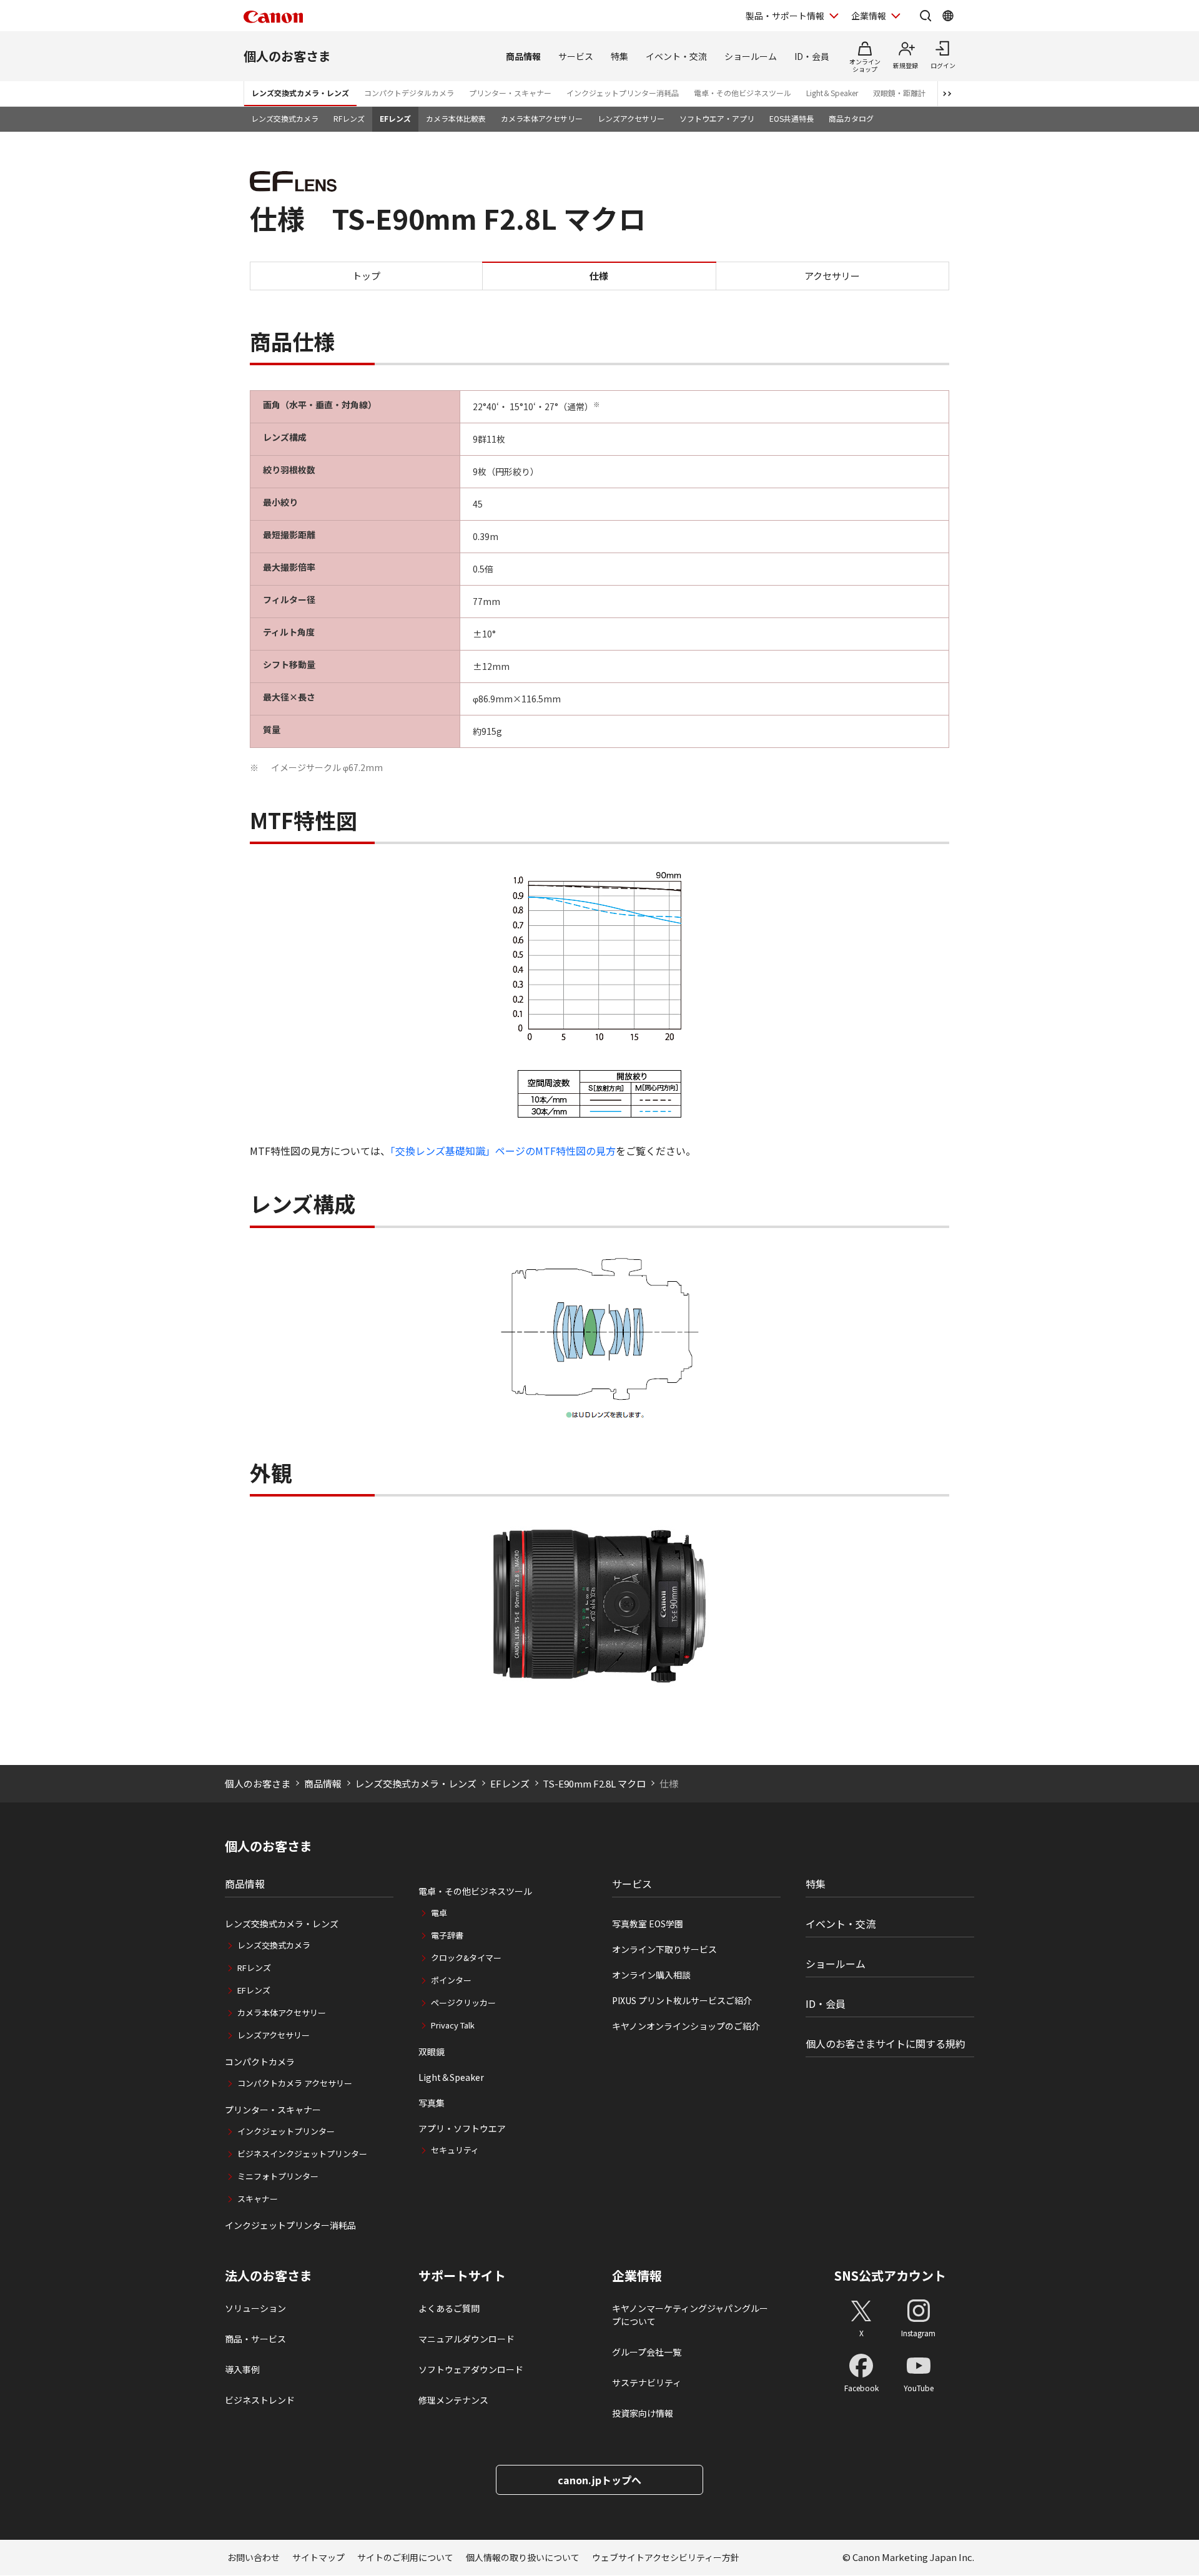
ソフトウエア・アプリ (717, 118)
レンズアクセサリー (631, 118)
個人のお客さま (287, 56)
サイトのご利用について (405, 2557)
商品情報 (523, 56)
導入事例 (242, 2369)
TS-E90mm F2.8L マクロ (594, 1783)
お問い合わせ (254, 2557)
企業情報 (869, 16)
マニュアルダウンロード (466, 2339)
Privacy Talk (453, 2025)
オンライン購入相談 (651, 1975)
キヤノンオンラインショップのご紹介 (686, 2026)
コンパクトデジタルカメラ (409, 93)
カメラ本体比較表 (456, 118)
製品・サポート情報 (785, 16)
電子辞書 (447, 1935)
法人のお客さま (269, 2276)
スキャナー (258, 2199)
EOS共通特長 (792, 118)
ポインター (451, 1980)
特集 (619, 56)
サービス (576, 56)
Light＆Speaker (832, 93)
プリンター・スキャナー (510, 93)
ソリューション (255, 2308)
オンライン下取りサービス (664, 1949)
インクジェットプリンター (286, 2131)
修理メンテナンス (453, 2400)
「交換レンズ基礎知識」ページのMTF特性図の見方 (503, 1151)
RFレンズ (349, 118)
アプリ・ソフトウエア (462, 2128)
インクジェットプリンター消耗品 (623, 93)
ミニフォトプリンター (278, 2176)
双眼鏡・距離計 (899, 93)
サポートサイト (462, 2276)
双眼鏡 (432, 2052)
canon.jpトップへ (599, 2480)
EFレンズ (395, 118)
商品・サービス (255, 2339)
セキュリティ (455, 2150)
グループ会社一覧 (647, 2352)
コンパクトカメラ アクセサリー (295, 2083)
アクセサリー (832, 275)
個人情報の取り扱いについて (523, 2557)
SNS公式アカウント (890, 2275)
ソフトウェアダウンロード (471, 2369)
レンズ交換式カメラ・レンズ (300, 93)
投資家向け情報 (643, 2413)
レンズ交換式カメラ (285, 118)
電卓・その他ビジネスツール (743, 93)
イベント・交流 (676, 56)
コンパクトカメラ (260, 2062)
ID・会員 (812, 56)
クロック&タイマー (466, 1958)
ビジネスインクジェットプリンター (302, 2154)
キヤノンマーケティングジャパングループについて (690, 2315)
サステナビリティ (647, 2382)
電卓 (439, 1913)
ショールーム (751, 56)
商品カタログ (851, 118)
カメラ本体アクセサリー (542, 118)
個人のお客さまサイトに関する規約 (886, 2043)
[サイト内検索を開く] (925, 16)
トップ (366, 275)
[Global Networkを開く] (948, 16)
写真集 (432, 2103)
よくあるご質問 (449, 2308)
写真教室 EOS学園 (648, 1924)
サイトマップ (318, 2557)
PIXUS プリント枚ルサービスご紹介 (682, 2000)
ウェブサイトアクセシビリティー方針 (666, 2557)
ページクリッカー (463, 2003)
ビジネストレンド (260, 2400)
